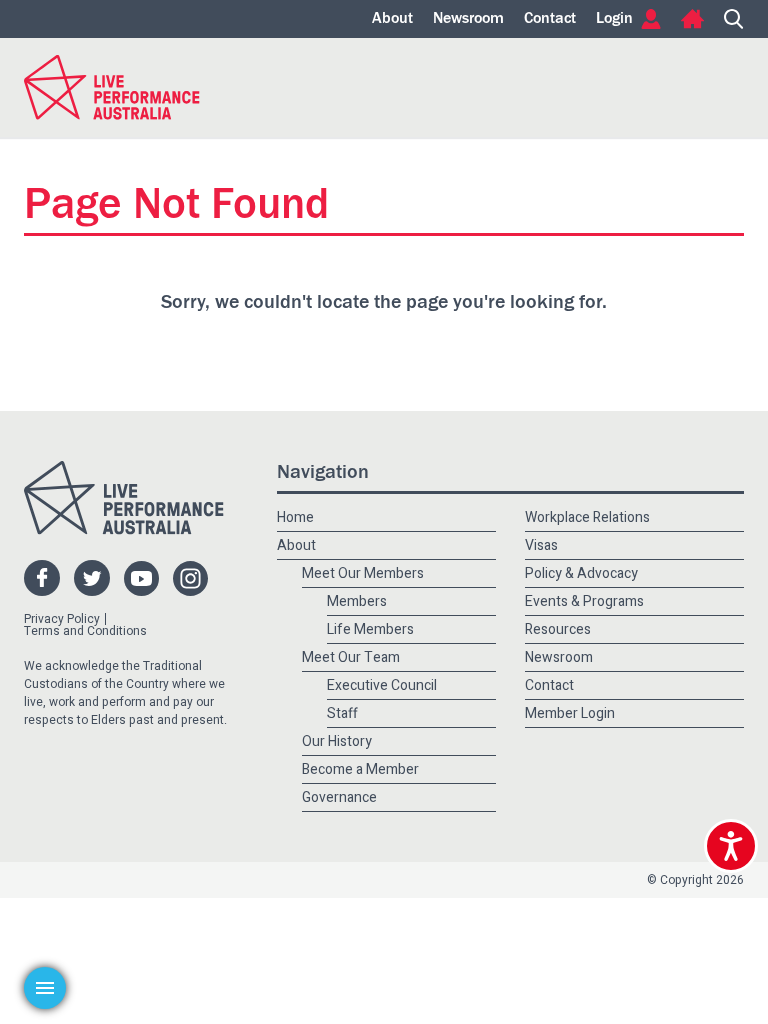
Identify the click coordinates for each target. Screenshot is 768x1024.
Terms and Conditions (85, 631)
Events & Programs (584, 601)
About (392, 19)
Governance (339, 797)
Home (692, 19)
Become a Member (360, 769)
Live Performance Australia (112, 87)
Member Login (570, 713)
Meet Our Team (351, 657)
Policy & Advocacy (581, 573)
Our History (337, 741)
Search (734, 19)
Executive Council (382, 685)
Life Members (370, 629)
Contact (550, 19)
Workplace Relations (587, 517)
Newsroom (468, 19)
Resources (558, 629)
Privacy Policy (62, 619)
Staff (342, 713)
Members (357, 601)
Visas (541, 545)
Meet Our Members (363, 573)
